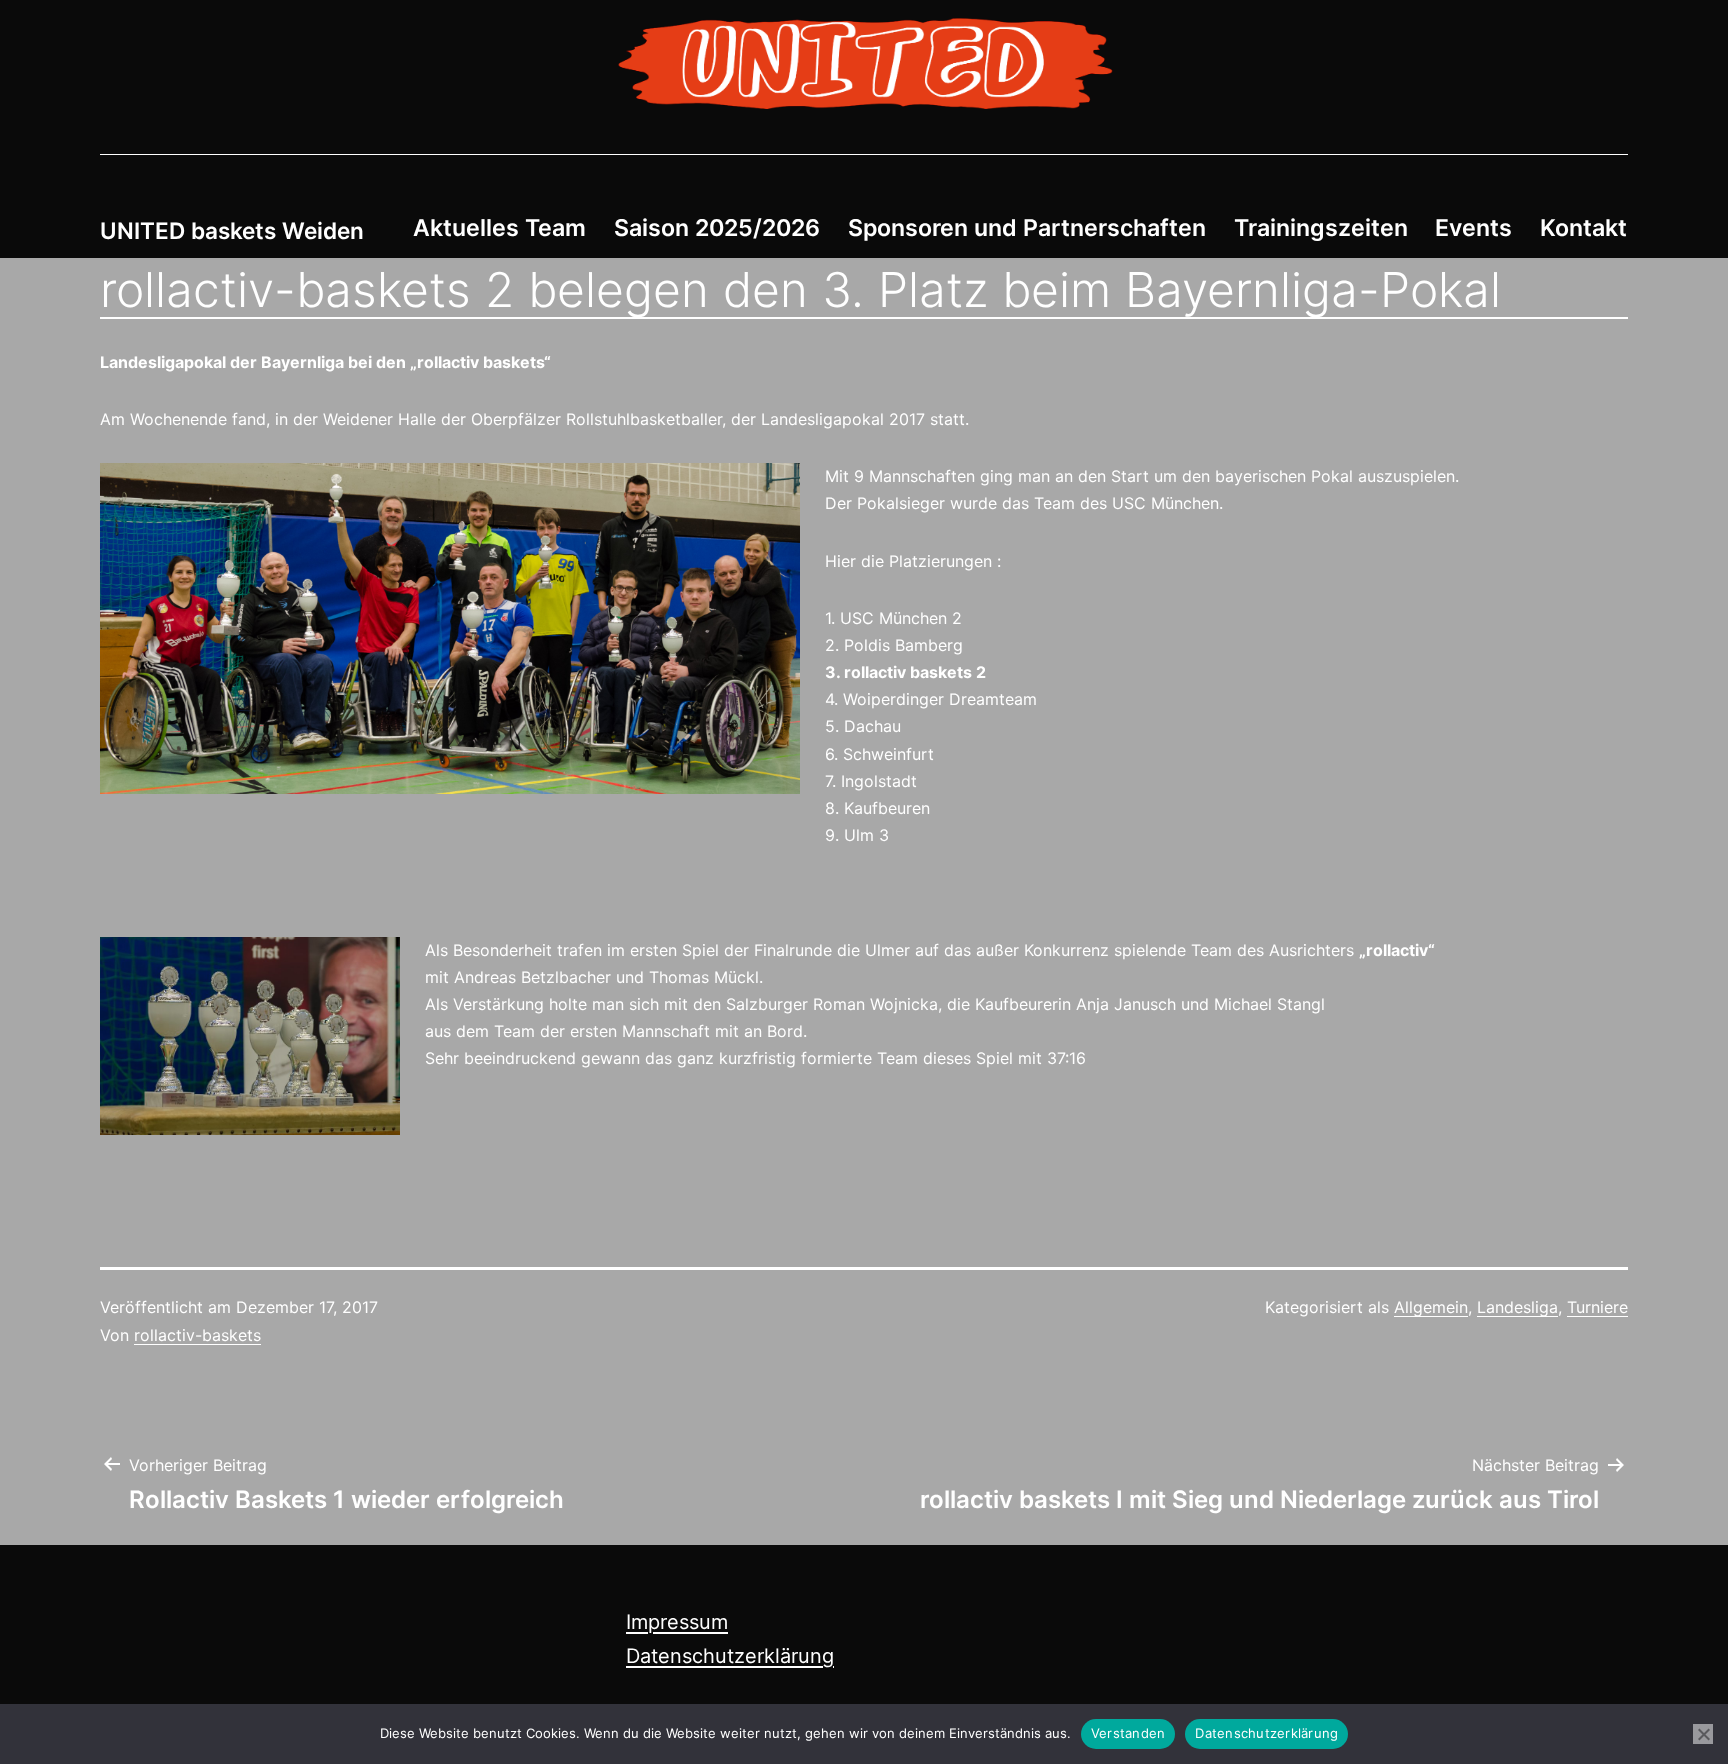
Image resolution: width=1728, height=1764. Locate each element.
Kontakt (1583, 228)
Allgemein (1431, 1307)
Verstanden (1128, 1733)
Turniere (1597, 1307)
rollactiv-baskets (197, 1335)
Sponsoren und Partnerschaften (1027, 228)
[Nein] (1703, 1734)
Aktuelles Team (499, 228)
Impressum (677, 1622)
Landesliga (1517, 1307)
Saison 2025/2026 (717, 228)
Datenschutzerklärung (730, 1656)
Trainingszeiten (1321, 228)
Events (1473, 228)
